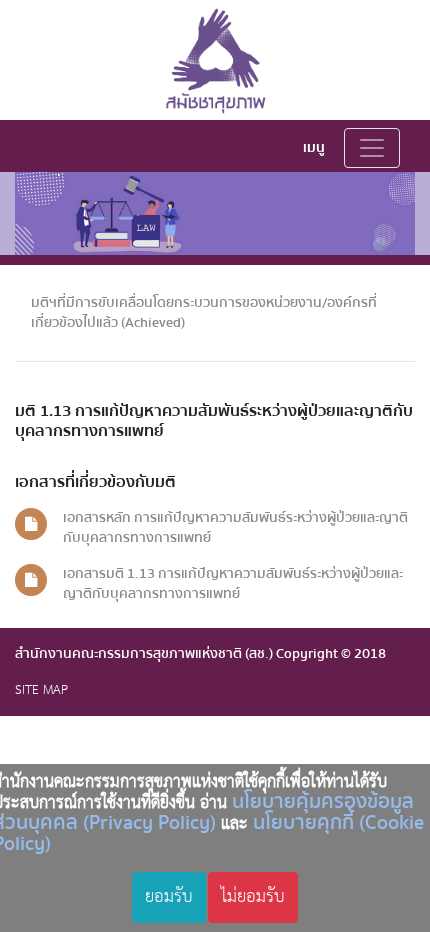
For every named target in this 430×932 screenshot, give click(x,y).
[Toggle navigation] (372, 148)
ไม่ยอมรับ (253, 897)
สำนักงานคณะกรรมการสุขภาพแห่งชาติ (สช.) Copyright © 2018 (200, 653)
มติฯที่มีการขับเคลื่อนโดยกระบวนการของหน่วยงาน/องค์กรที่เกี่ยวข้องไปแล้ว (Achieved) (204, 312)
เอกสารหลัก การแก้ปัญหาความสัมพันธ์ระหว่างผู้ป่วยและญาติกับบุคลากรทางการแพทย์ (235, 527)
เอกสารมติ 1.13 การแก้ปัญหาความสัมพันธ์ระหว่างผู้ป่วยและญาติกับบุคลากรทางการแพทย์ (233, 583)
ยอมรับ (169, 897)
